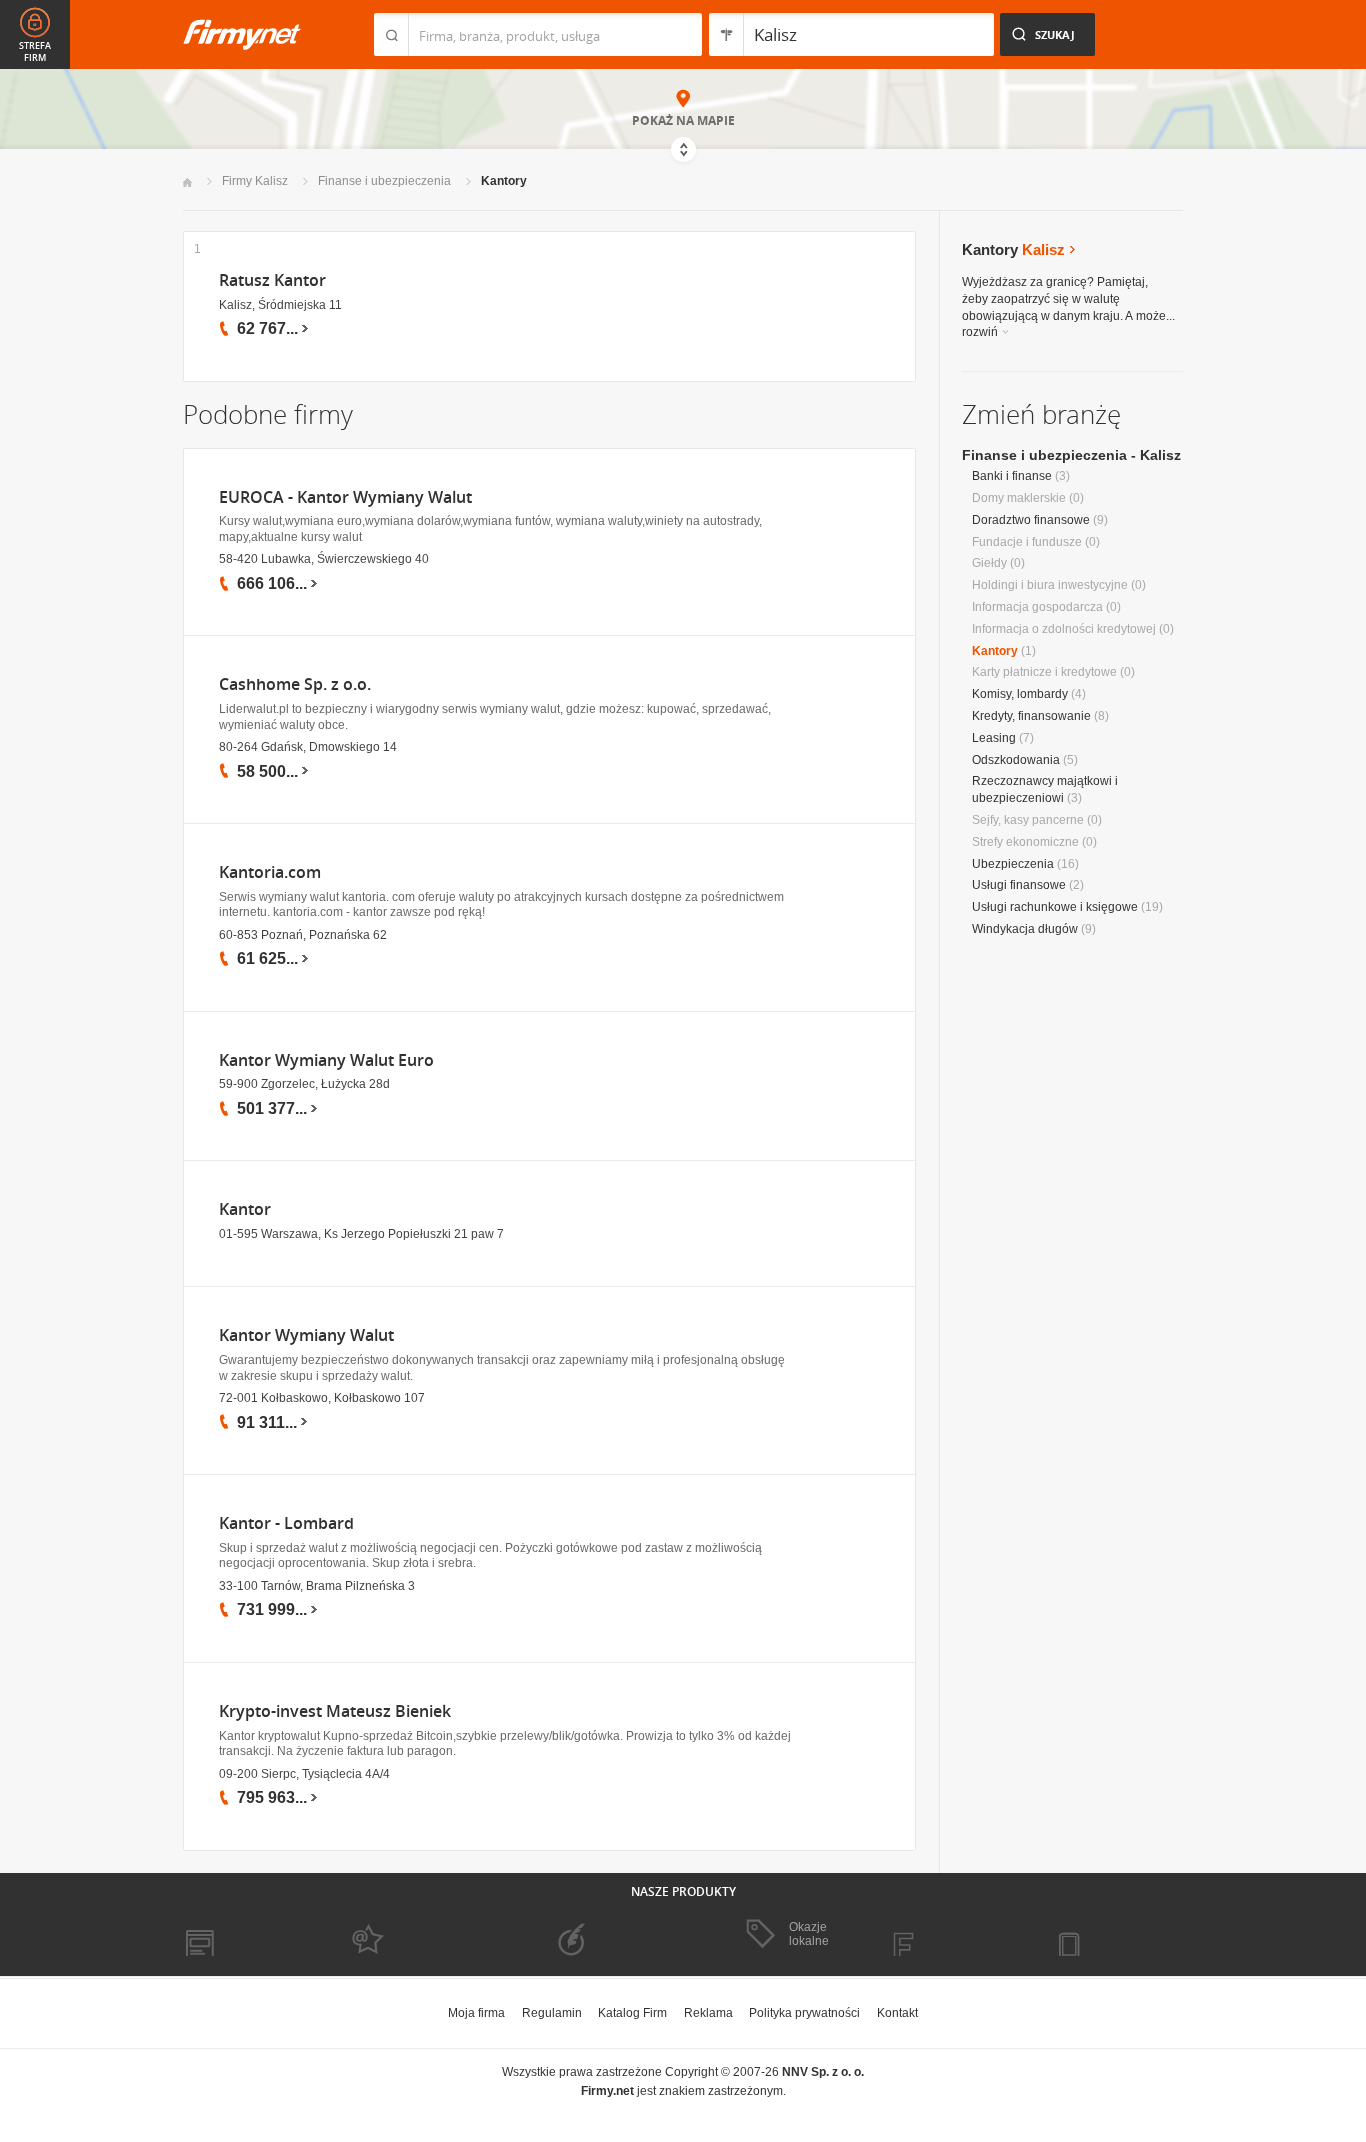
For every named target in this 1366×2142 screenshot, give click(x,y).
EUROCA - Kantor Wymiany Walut (345, 497)
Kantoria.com (270, 872)
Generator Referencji (599, 1935)
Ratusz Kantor (272, 280)
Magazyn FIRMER (952, 1935)
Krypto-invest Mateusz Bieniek (335, 1711)
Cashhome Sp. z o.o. (295, 684)
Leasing (994, 738)
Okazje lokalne (809, 1934)
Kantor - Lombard (286, 1523)
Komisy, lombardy (1020, 694)
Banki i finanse (1012, 476)
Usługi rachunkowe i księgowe (1055, 907)
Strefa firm (35, 52)
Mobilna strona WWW (241, 1935)
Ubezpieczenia (1013, 864)
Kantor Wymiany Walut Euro (326, 1060)
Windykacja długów (1025, 929)
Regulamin (552, 2013)
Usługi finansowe (1019, 885)
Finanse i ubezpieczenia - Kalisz (1071, 455)
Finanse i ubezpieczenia (384, 181)
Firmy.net (242, 34)
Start (187, 182)
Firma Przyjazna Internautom (411, 1935)
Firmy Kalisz (255, 181)
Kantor (245, 1209)
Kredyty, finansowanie (1031, 716)
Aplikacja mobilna (1115, 1935)
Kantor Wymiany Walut (306, 1335)
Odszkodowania (1016, 760)
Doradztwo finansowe (1031, 520)
